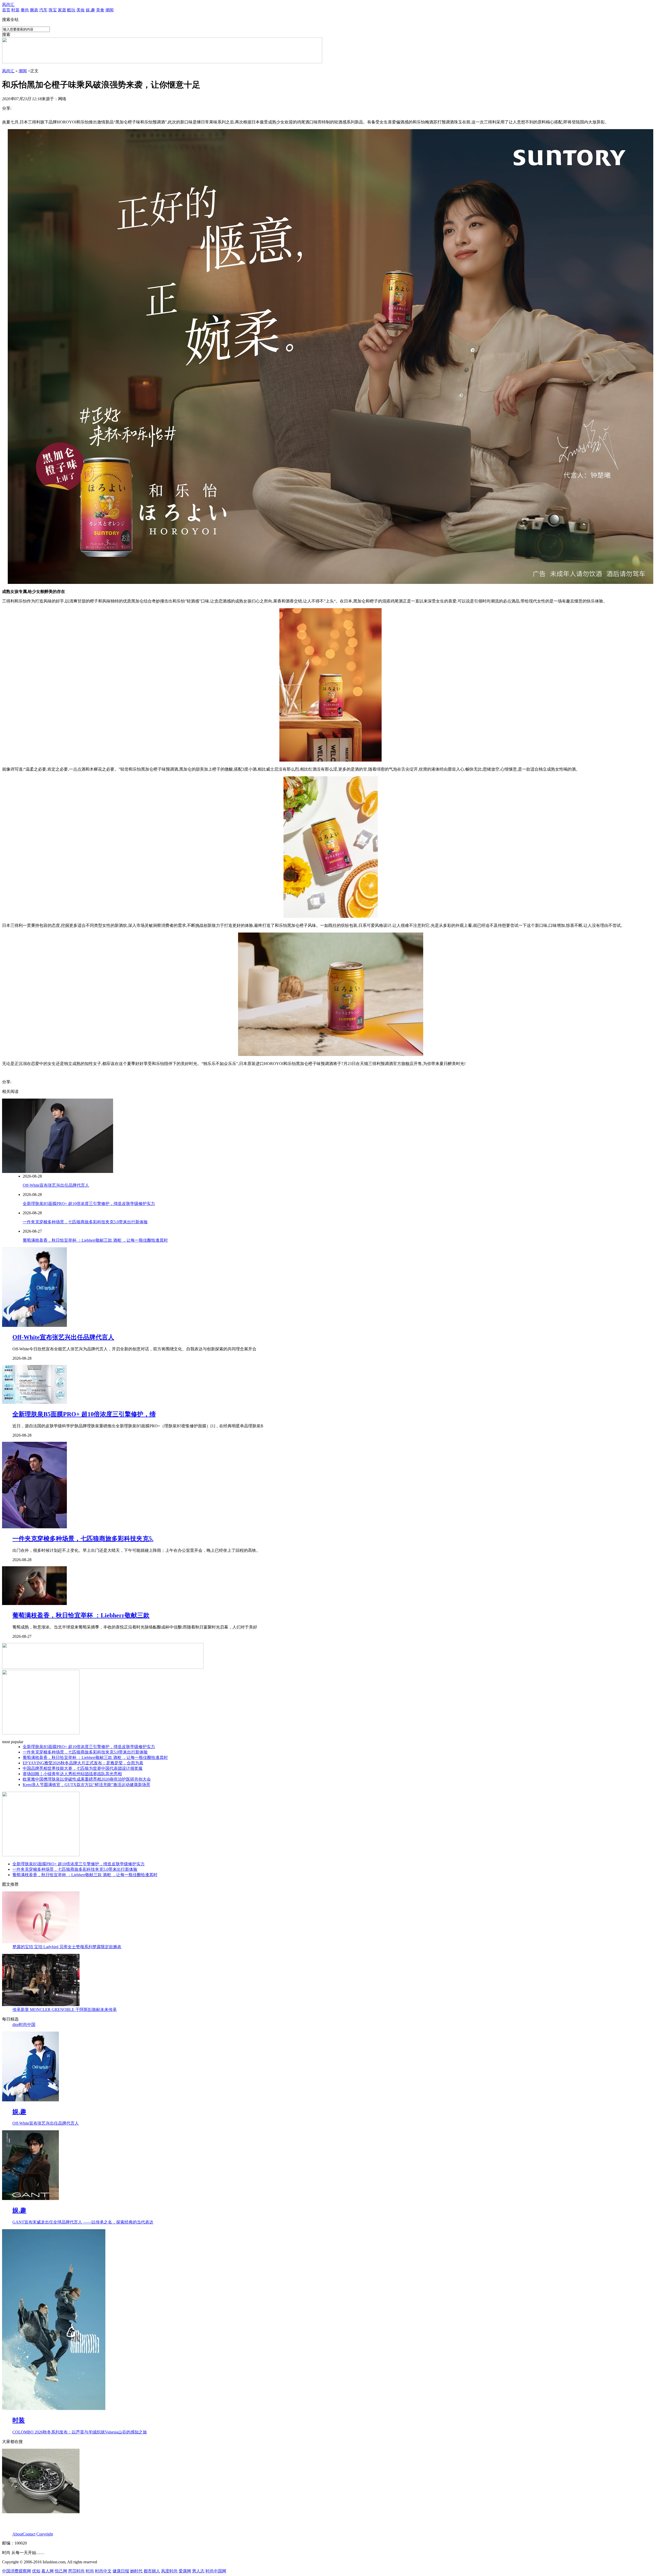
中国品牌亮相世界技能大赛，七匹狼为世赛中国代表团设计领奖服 (83, 1768)
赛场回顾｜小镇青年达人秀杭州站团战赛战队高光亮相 (72, 1774)
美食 (100, 10)
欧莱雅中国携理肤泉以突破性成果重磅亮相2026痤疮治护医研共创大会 (87, 1779)
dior (16, 2025)
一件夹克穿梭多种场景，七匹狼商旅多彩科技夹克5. (83, 1539)
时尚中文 (103, 2571)
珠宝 (53, 10)
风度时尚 (169, 2571)
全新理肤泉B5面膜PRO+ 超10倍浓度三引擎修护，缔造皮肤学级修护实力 (89, 1204)
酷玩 (71, 10)
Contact (29, 2534)
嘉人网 (48, 2571)
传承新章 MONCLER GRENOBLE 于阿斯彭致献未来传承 (65, 2010)
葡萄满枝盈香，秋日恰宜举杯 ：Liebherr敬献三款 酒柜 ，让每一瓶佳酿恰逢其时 (95, 1240)
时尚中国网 (216, 2571)
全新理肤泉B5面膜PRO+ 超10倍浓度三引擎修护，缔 (84, 1414)
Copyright (45, 2534)
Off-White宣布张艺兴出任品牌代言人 (56, 1185)
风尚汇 (8, 5)
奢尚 (25, 10)
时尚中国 (27, 2025)
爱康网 (185, 2571)
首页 (6, 10)
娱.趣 (90, 10)
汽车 (43, 10)
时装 (15, 10)
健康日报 (121, 2571)
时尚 (90, 2571)
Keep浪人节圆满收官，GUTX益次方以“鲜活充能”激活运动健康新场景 (86, 1785)
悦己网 (61, 2571)
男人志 (198, 2571)
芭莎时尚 (76, 2571)
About (18, 2534)
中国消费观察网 (17, 2571)
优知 (36, 2571)
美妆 (81, 10)
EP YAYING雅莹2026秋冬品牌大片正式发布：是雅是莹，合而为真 (83, 1763)
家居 (62, 10)
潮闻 (109, 10)
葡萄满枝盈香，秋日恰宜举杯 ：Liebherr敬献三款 (81, 1615)
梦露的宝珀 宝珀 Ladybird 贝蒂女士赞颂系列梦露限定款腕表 (67, 1947)
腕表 (34, 10)
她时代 (136, 2571)
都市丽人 (152, 2571)
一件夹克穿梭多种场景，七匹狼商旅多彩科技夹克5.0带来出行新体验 (85, 1222)
